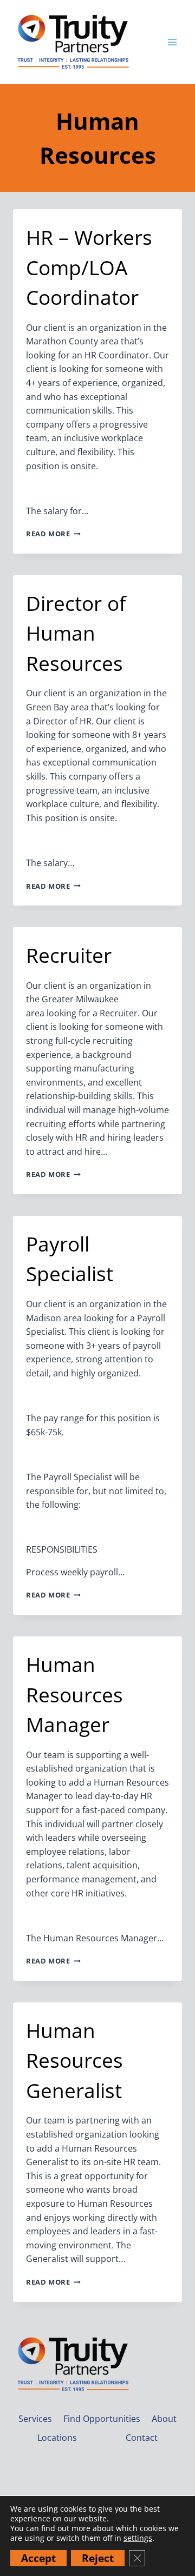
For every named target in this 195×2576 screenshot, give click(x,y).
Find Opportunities (102, 2419)
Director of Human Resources (76, 633)
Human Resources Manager (74, 1694)
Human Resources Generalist (74, 2060)
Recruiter (69, 955)
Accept (38, 2558)
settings (138, 2538)
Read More (53, 534)
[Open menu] (172, 42)
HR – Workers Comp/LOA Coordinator (89, 267)
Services (35, 2419)
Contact (142, 2438)
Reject (98, 2558)
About (164, 2419)
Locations (57, 2438)
